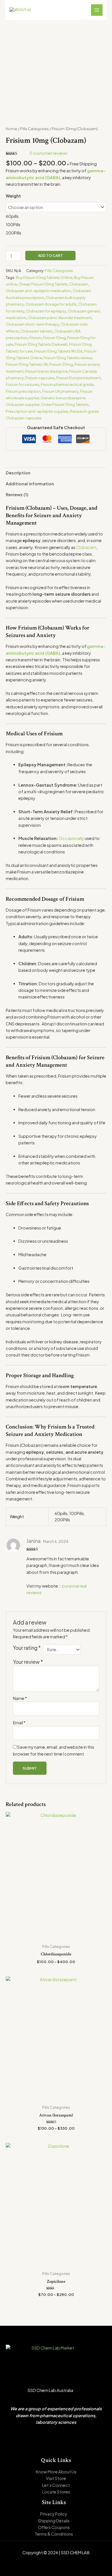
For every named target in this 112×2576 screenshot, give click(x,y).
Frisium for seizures (23, 384)
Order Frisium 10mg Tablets (65, 404)
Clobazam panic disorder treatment (60, 317)
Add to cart (50, 255)
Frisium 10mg (54, 338)
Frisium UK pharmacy (60, 391)
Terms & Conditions (54, 2534)
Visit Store (56, 2478)
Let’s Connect (56, 2485)
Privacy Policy (54, 2514)
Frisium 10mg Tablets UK (27, 364)
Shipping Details (54, 2521)
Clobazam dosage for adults (51, 304)
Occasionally (71, 838)
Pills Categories (34, 129)
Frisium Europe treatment (79, 378)
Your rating (27, 1648)
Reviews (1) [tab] (17, 495)
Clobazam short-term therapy (32, 324)
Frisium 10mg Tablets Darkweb (41, 344)
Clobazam (79, 284)
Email (19, 1723)
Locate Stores (56, 2492)
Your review (28, 1662)
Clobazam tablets (36, 331)
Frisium (35, 338)
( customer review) (49, 153)
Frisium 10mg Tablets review (68, 358)
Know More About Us (56, 2472)
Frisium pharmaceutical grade (67, 384)
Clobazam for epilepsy (46, 311)
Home (11, 129)
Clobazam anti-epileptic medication (38, 291)
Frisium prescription (23, 391)
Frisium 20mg (61, 364)
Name (20, 1698)
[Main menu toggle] (97, 10)
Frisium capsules (40, 378)
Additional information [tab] (30, 484)
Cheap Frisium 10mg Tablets (43, 284)
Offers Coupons (54, 2527)
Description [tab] (18, 473)
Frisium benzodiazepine (46, 371)
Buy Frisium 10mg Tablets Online (44, 277)
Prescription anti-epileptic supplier (37, 411)
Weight (13, 196)
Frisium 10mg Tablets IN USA (58, 351)
